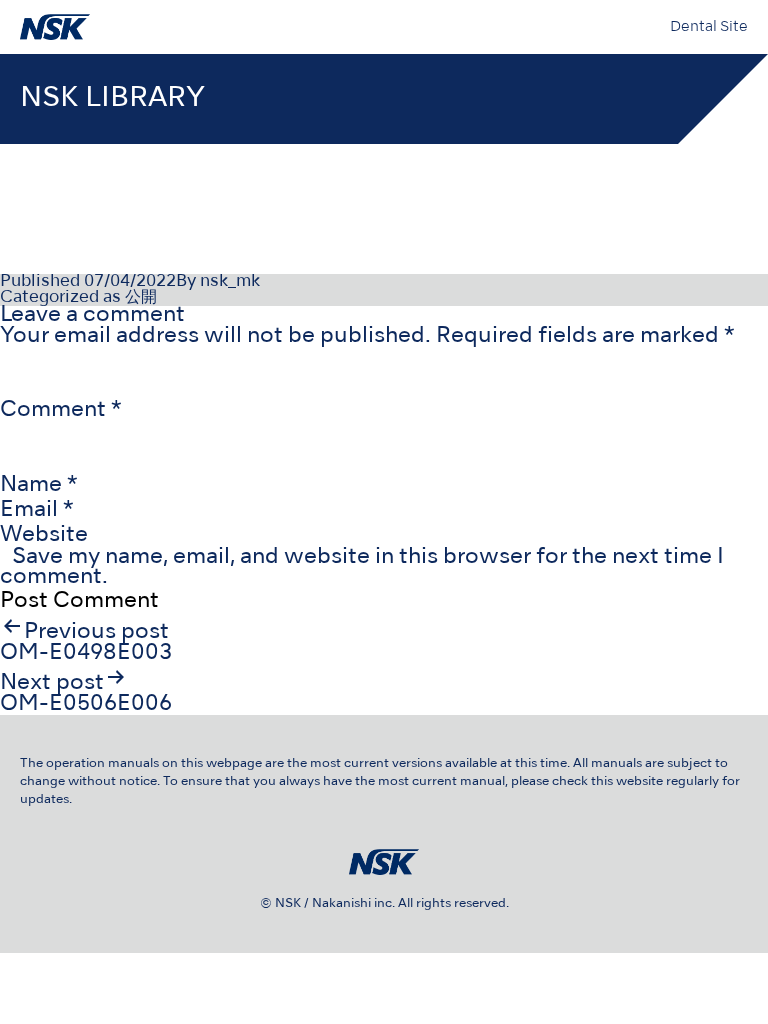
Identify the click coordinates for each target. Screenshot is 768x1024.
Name (39, 485)
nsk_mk (230, 282)
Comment (61, 410)
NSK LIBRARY (112, 98)
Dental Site (709, 27)
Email (37, 510)
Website (44, 535)
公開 (141, 298)
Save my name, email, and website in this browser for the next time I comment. (362, 568)
